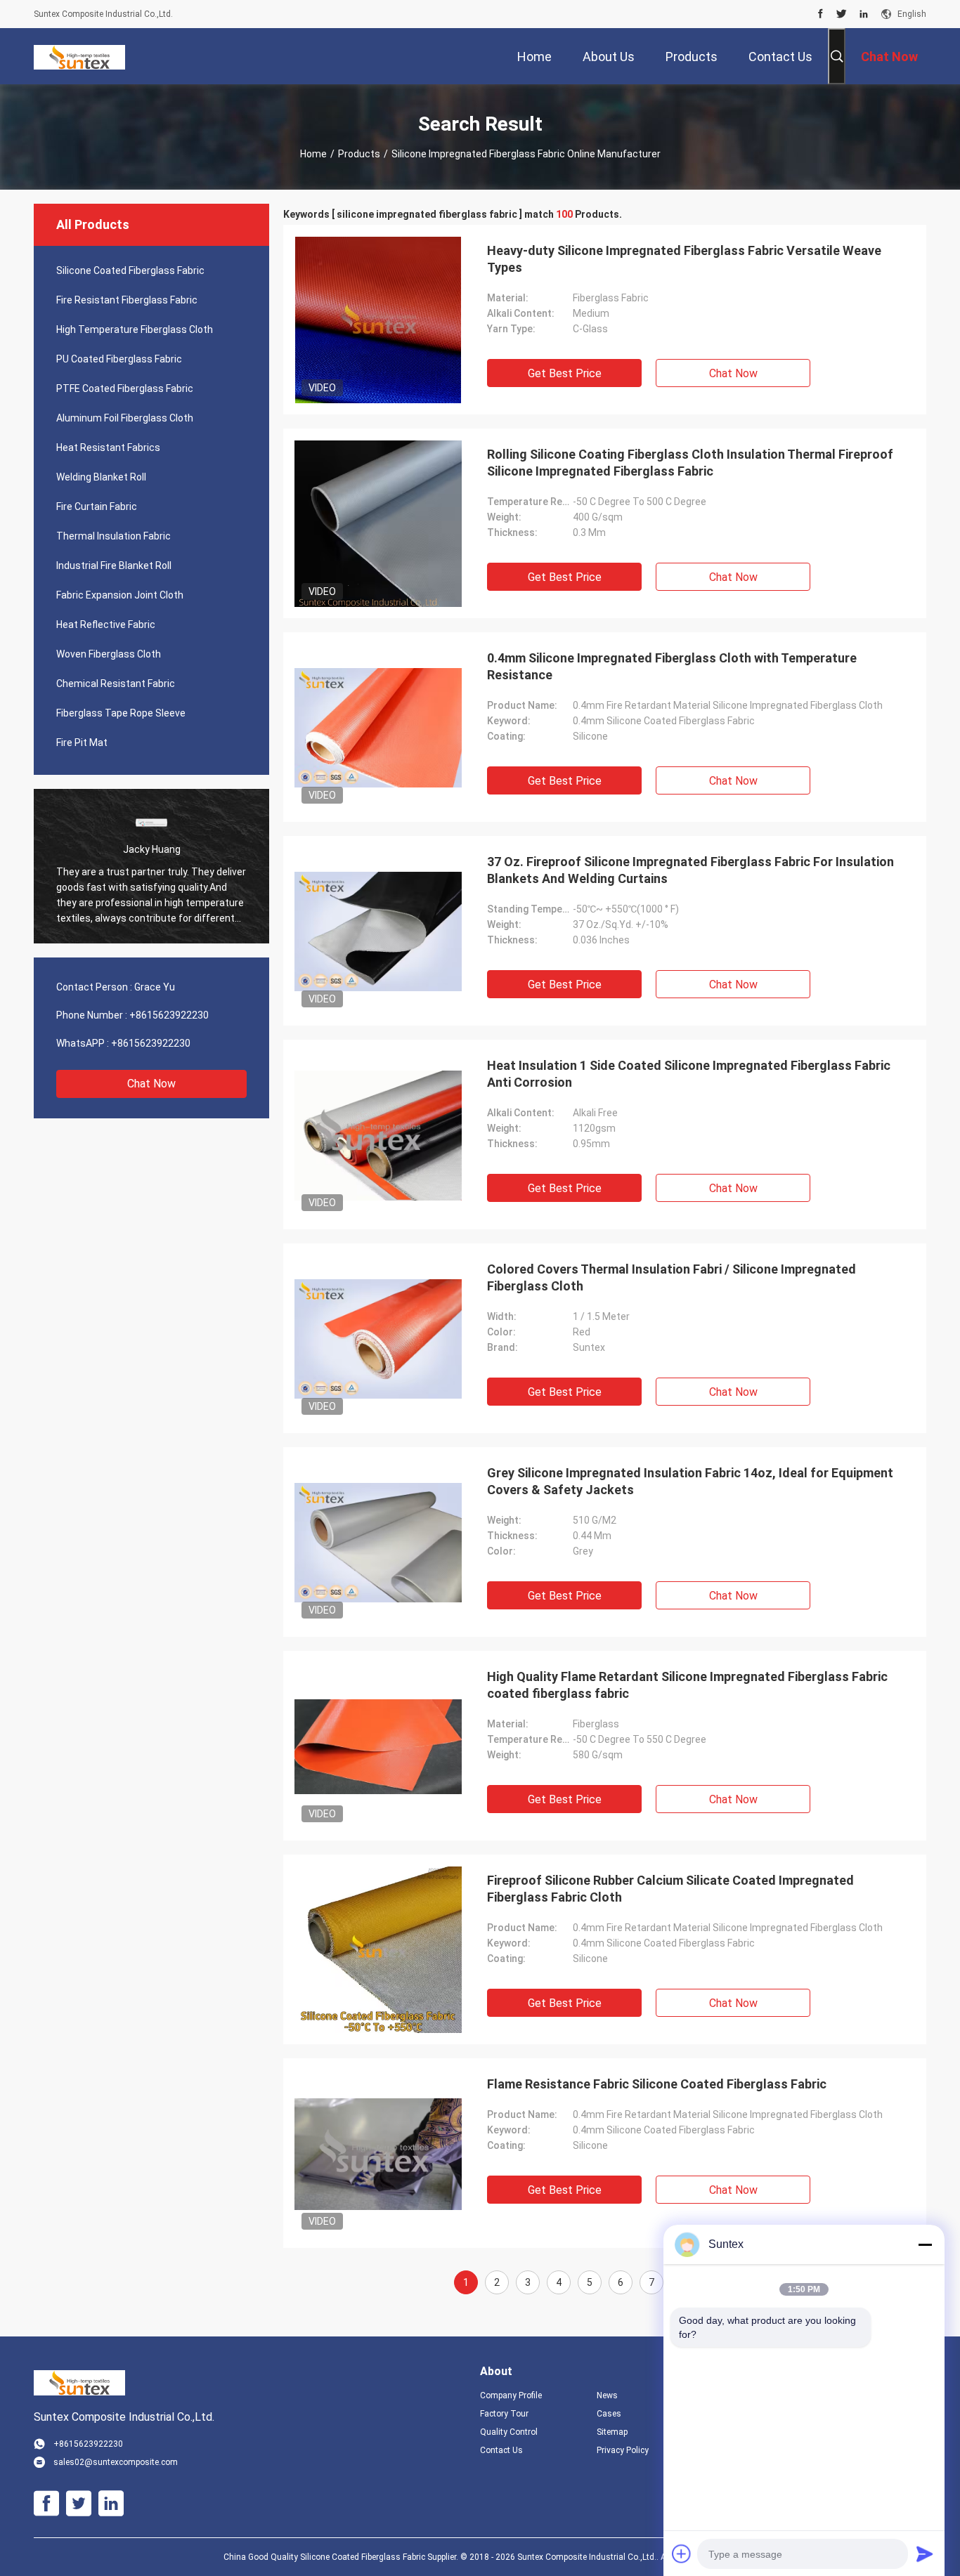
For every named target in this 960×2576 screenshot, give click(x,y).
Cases (609, 2414)
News (607, 2395)
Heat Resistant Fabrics (108, 447)
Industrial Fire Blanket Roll (114, 565)
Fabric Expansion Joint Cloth (120, 595)
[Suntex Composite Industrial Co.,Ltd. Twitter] (842, 14)
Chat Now (151, 1084)
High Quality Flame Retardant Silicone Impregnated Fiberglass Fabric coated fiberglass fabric (687, 1685)
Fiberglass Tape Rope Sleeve (121, 713)
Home (313, 154)
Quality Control (509, 2432)
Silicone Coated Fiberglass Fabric (130, 270)
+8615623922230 (169, 1015)
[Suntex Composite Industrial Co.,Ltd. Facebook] (820, 14)
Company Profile (511, 2395)
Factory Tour (504, 2414)
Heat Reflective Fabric (106, 625)
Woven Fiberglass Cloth (109, 654)
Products (359, 154)
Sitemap (612, 2432)
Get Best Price (565, 373)
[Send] (925, 2554)
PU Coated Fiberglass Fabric (119, 359)
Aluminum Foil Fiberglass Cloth (125, 418)
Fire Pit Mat (82, 743)
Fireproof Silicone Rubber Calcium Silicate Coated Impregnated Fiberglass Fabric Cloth (670, 1889)
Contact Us (501, 2450)
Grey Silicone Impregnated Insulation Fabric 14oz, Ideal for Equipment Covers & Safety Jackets (690, 1481)
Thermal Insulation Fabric (113, 536)
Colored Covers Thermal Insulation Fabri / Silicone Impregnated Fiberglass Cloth (672, 1277)
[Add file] (682, 2554)
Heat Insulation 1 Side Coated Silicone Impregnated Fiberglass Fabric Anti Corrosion (689, 1074)
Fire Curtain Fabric (97, 506)
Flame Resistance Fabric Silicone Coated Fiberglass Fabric (657, 2084)
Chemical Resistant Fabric (116, 684)
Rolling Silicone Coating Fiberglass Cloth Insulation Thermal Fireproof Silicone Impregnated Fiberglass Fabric (690, 463)
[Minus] (925, 2244)
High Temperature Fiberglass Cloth (135, 329)
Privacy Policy (623, 2450)
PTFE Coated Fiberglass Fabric (125, 388)
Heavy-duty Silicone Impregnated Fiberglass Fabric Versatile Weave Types (684, 259)
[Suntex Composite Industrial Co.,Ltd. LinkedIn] (864, 14)
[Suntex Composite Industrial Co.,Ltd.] (79, 56)
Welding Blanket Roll (101, 477)
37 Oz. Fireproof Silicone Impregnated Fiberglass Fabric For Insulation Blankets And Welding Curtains (690, 870)
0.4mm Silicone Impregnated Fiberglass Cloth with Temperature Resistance (672, 666)
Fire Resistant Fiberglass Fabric (127, 300)
